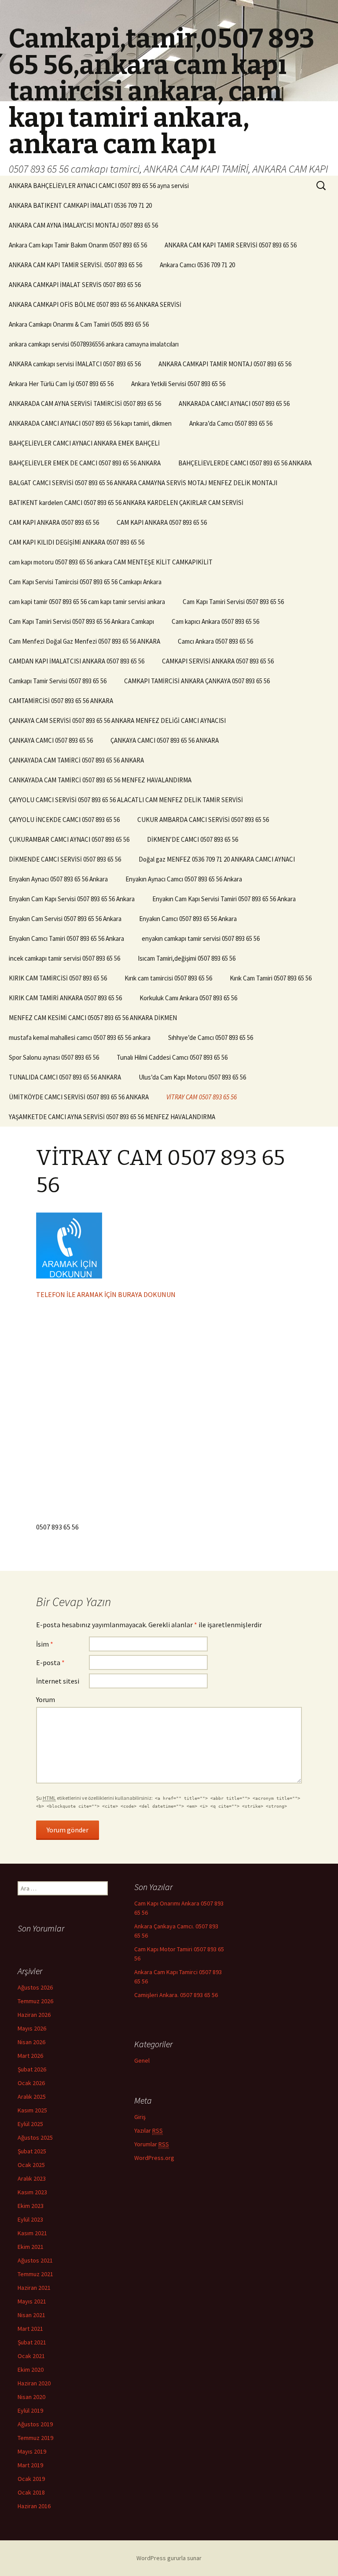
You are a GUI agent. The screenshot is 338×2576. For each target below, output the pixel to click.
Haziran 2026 (34, 2015)
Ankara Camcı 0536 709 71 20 (197, 265)
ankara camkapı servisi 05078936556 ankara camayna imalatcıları (94, 344)
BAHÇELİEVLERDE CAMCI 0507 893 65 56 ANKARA (245, 463)
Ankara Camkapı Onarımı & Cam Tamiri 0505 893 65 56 (79, 324)
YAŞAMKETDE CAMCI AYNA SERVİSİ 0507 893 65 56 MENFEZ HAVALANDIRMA (112, 1117)
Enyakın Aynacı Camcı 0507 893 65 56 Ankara (184, 879)
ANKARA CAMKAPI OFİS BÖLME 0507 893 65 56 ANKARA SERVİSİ (95, 304)
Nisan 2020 (31, 2397)
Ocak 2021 (31, 2356)
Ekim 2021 (31, 2247)
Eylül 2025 (30, 2124)
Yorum (46, 1699)
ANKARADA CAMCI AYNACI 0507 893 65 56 (234, 404)
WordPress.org (154, 2158)
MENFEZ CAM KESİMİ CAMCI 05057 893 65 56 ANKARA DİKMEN (93, 1018)
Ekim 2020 (31, 2370)
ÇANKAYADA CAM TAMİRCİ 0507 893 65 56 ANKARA (76, 760)
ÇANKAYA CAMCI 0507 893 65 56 (51, 740)
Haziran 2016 (34, 2506)
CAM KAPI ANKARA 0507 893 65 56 (54, 522)
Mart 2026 (30, 2056)
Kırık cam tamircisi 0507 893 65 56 (168, 978)
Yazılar (149, 2130)
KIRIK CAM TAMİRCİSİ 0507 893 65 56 (58, 978)
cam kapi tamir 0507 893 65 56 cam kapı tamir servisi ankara (87, 602)
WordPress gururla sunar (169, 2558)
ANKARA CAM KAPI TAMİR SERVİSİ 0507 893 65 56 (231, 245)
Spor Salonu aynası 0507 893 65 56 (54, 1057)
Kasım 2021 (32, 2233)
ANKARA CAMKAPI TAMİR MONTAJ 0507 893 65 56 (225, 364)
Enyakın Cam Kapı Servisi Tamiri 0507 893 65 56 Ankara (224, 899)
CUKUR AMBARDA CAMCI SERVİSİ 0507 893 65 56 (203, 820)
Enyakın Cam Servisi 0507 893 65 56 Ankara (65, 919)
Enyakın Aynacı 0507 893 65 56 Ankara (58, 879)
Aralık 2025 (32, 2097)
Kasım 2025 (32, 2110)
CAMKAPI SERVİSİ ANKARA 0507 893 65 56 (218, 661)
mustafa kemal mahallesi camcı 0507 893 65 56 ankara (80, 1037)
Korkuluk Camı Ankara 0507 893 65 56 (188, 998)
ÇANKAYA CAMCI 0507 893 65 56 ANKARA (165, 740)
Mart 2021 (30, 2329)
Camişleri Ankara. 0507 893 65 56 (176, 1995)
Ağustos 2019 (35, 2424)
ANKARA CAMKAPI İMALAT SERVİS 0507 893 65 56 (75, 285)
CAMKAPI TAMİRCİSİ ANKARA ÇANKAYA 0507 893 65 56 (197, 681)
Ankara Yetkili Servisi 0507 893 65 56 (178, 384)
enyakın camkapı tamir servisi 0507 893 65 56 (201, 938)
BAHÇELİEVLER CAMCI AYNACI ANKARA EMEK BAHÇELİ (84, 443)
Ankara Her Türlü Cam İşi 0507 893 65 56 (61, 384)
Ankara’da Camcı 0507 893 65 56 (231, 423)
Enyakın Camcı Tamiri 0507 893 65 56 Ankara (66, 938)
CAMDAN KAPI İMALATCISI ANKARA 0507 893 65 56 (77, 661)
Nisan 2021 (31, 2315)
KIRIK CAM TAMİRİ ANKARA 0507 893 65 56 (65, 998)
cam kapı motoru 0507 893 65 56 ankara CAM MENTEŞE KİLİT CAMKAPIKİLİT (111, 562)
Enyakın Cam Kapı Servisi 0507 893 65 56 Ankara (72, 899)
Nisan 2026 (31, 2042)
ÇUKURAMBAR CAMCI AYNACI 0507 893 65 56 (69, 839)
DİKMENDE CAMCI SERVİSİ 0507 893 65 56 (65, 859)
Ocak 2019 (31, 2479)
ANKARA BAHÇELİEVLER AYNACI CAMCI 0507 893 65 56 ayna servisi (99, 186)
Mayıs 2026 (32, 2028)
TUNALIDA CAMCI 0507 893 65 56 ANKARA (65, 1077)
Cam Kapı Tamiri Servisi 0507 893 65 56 (233, 602)
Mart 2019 (30, 2465)
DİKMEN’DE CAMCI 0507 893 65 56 (193, 839)
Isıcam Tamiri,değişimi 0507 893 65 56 (187, 958)
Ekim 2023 (31, 2206)
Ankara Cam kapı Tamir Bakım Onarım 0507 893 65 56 (78, 245)
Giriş (140, 2117)
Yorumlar (152, 2144)
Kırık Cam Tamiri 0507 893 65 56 (271, 978)
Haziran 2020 (34, 2383)
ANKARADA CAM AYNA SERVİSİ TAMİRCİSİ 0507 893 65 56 (85, 404)
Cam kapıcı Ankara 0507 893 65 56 (215, 621)
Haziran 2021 (34, 2288)
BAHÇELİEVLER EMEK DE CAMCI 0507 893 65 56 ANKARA (85, 463)
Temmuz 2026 (35, 2001)
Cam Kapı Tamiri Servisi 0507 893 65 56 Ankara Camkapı (81, 621)
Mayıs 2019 (32, 2451)
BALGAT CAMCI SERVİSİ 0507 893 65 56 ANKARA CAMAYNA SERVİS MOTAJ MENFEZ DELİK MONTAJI (143, 483)
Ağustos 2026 (35, 1987)
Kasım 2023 (32, 2192)
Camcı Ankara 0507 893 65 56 (215, 641)
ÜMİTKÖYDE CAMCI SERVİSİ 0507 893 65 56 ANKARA (79, 1097)
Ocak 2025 (31, 2165)
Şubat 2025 (32, 2151)
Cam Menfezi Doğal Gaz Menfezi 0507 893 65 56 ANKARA (84, 641)
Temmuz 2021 (35, 2274)
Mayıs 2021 (32, 2301)
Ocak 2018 (31, 2492)
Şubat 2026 (32, 2069)
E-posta (50, 1662)
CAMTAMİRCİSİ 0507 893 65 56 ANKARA (61, 701)
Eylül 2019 (30, 2410)
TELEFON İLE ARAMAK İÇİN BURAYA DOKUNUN (106, 1294)
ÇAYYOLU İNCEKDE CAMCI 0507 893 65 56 (64, 820)
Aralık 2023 (32, 2178)
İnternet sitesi (58, 1681)
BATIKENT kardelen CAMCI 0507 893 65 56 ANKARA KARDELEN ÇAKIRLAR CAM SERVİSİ (126, 503)
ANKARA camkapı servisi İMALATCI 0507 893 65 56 (75, 364)
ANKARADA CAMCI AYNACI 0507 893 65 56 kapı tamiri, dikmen (90, 423)
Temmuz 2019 (35, 2438)
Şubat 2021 (32, 2342)
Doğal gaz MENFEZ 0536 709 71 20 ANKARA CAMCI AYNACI (217, 859)
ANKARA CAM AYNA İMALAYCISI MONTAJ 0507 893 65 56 (83, 225)
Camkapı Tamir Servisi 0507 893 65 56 (58, 681)
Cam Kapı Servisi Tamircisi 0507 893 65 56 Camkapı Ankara (85, 582)
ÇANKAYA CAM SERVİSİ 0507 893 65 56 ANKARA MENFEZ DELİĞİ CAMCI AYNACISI (117, 720)
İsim (45, 1644)
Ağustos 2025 (35, 2137)
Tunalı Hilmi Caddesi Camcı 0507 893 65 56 (172, 1057)
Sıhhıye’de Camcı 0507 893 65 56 (211, 1037)
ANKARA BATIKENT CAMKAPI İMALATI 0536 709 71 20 (80, 205)
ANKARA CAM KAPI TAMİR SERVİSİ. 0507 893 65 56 (75, 265)
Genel (142, 2060)
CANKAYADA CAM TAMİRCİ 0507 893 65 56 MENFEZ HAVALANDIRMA (100, 780)
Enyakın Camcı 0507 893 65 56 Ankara (188, 919)
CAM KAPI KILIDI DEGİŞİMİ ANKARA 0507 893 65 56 (77, 542)
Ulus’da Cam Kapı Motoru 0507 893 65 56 (192, 1077)
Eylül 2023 (30, 2219)
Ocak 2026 (31, 2083)
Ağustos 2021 (35, 2260)
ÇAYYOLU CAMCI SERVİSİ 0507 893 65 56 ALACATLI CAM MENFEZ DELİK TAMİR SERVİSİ (126, 800)
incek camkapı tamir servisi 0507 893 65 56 (64, 958)
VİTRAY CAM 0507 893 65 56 (202, 1097)
